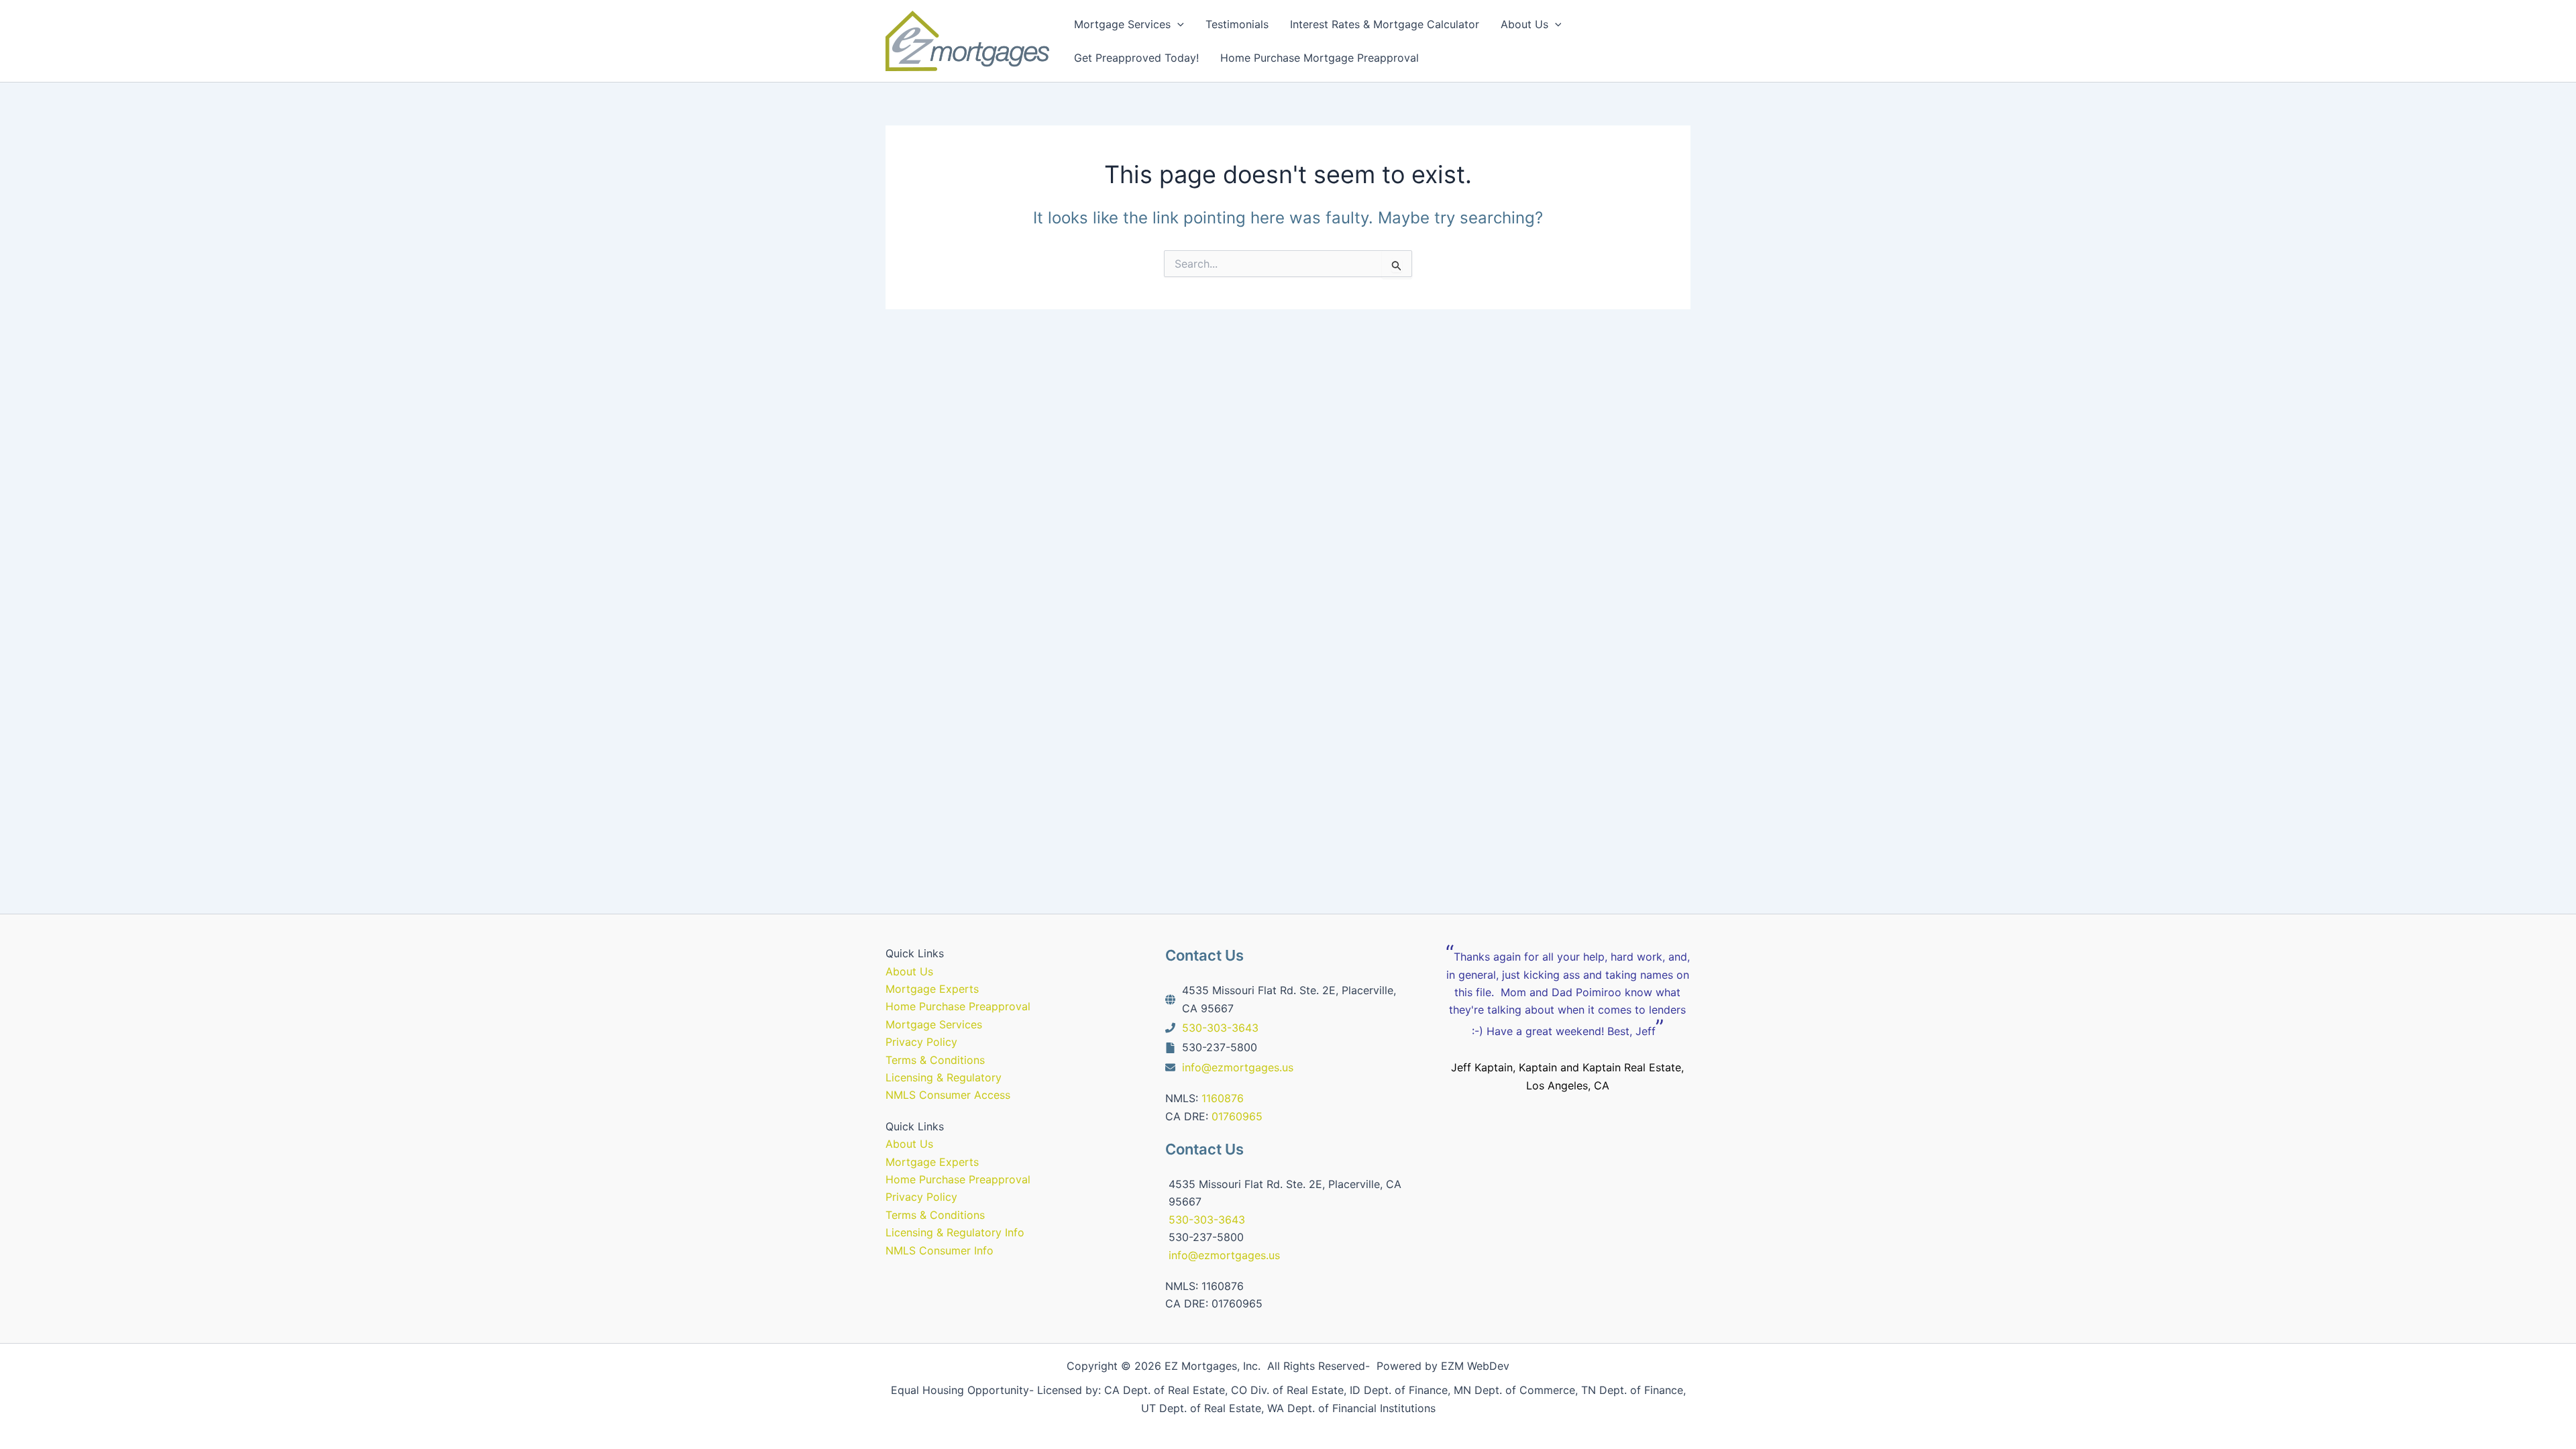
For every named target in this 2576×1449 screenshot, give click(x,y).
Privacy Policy (921, 1042)
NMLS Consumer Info (940, 1250)
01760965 (1237, 1116)
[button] (1177, 24)
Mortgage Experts (932, 989)
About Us (909, 971)
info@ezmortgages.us (1238, 1067)
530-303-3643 (1220, 1028)
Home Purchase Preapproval (958, 1006)
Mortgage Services (934, 1024)
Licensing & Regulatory (944, 1077)
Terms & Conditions (935, 1060)
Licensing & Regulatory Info (955, 1232)
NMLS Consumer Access (948, 1095)
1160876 (1223, 1098)
